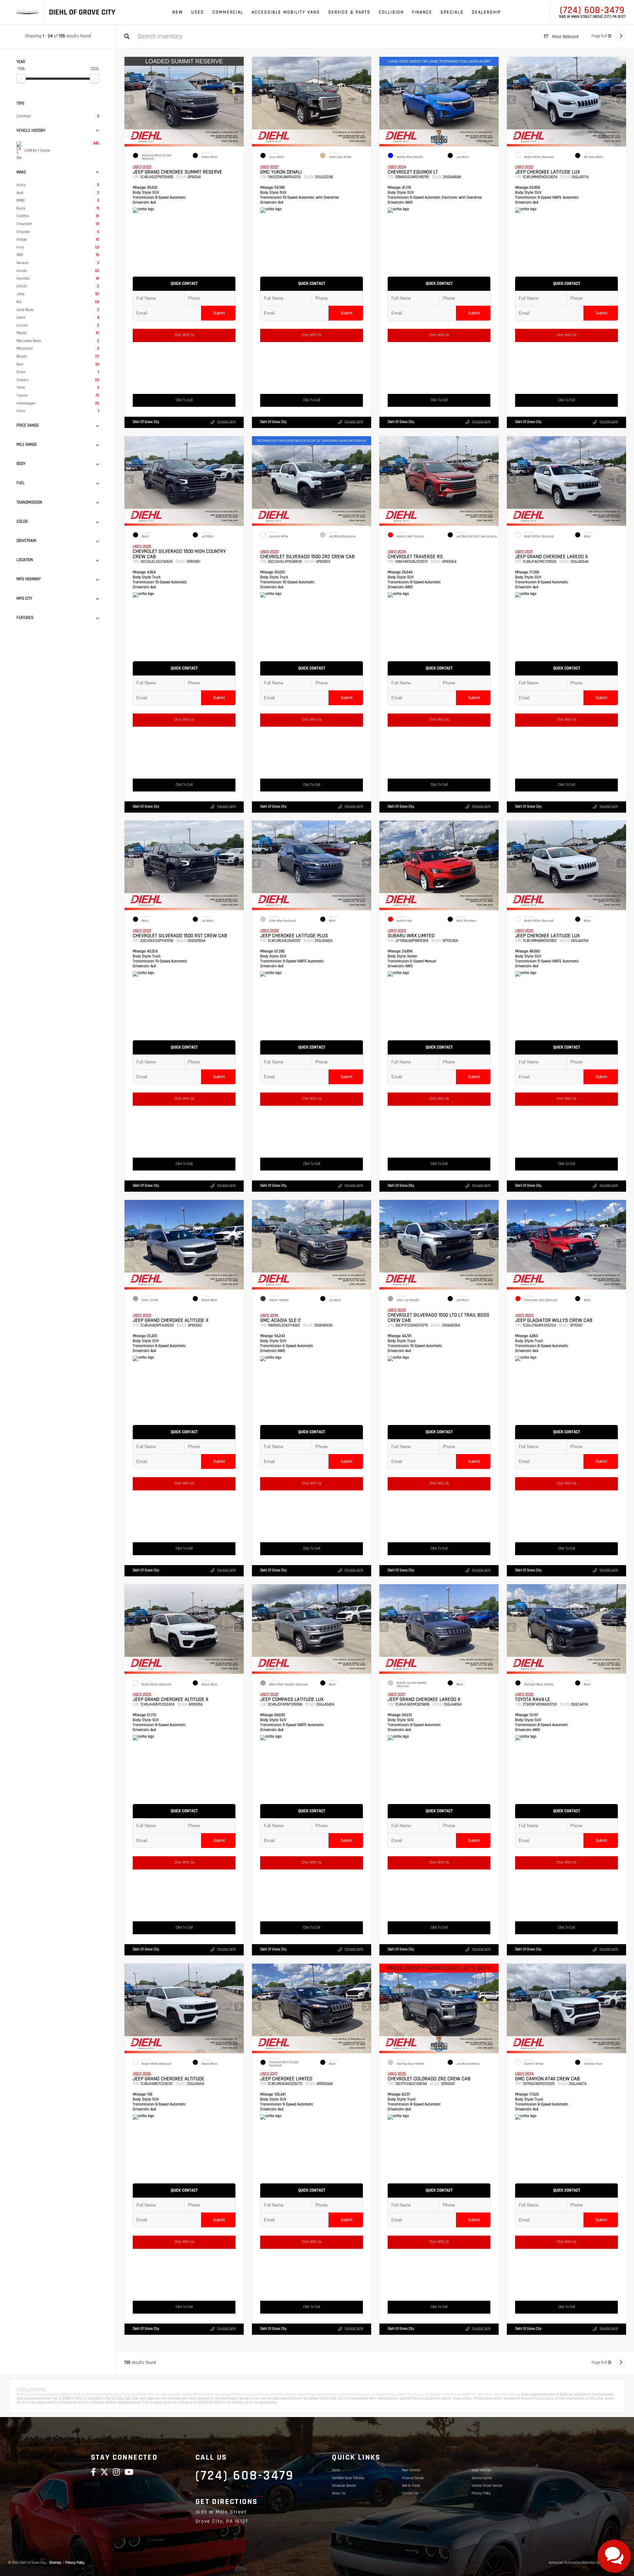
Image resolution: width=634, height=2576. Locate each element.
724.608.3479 (226, 422)
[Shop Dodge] (24, 12)
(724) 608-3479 (592, 10)
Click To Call (184, 400)
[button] (239, 100)
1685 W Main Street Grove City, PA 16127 (592, 17)
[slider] (21, 78)
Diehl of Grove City (146, 422)
